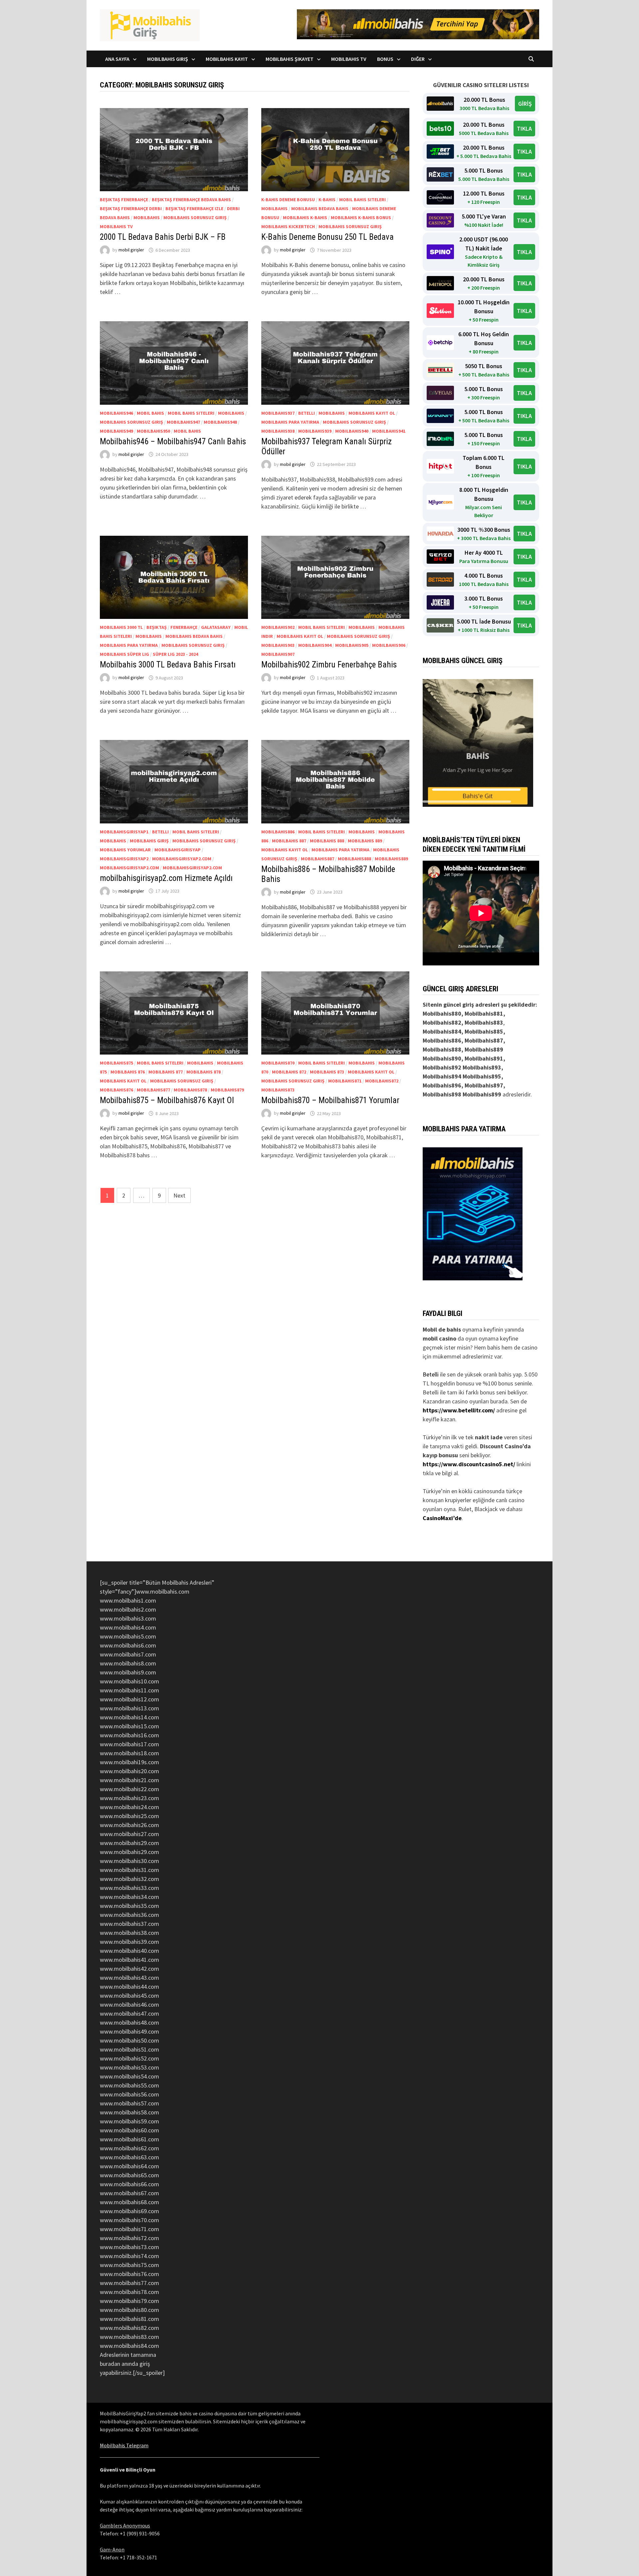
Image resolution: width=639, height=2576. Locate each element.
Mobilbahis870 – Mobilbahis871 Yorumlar (330, 1100)
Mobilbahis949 (116, 431)
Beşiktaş (157, 627)
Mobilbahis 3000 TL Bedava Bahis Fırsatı (168, 665)
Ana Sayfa (117, 59)
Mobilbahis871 (345, 1081)
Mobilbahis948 (220, 422)
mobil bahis (150, 413)
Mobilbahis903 (278, 645)
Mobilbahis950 (153, 431)
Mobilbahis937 (278, 413)
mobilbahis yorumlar (125, 850)
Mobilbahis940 (352, 431)
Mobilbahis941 (389, 431)
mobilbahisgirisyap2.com (182, 859)
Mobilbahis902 (278, 627)
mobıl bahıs (187, 431)
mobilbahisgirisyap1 (124, 832)
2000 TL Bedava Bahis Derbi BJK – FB (163, 237)
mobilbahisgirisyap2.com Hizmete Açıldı (166, 878)
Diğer (418, 59)
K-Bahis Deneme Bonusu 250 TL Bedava (327, 237)
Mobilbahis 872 (289, 1072)
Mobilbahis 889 (365, 841)
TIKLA (524, 129)
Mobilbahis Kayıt (227, 59)
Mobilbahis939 (315, 431)
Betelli (431, 1374)
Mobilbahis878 (190, 1090)
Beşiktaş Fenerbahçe (124, 200)
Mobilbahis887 (318, 859)
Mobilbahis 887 (289, 841)
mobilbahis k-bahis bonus (361, 217)
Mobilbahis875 (116, 1063)
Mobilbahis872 (382, 1081)
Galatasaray (216, 627)
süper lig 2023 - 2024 (175, 654)
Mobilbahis (147, 217)
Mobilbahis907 (278, 654)
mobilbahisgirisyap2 (124, 859)
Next (179, 1195)
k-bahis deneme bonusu (288, 200)
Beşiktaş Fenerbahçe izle (194, 209)
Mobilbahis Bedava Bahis (320, 209)
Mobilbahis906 (389, 645)
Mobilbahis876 (116, 1090)
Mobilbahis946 (116, 413)
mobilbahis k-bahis (305, 217)
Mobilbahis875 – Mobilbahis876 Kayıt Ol (167, 1100)
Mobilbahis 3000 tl (121, 627)
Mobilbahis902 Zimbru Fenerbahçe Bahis (329, 665)
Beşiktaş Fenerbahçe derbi (131, 209)
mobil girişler (131, 250)
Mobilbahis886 (278, 832)
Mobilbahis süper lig (124, 654)
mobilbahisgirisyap (178, 850)
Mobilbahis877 (153, 1090)
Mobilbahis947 (183, 422)
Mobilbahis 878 (204, 1072)
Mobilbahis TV (349, 59)
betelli (307, 413)
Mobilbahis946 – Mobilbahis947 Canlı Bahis (173, 441)
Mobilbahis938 (278, 431)
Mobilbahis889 (391, 859)
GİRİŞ (525, 104)
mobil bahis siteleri (362, 200)
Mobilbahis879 (227, 1090)
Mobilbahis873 (278, 1090)
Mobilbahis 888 (327, 841)
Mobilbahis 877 (166, 1072)
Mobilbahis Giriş (168, 59)
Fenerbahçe (184, 627)
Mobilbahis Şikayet (290, 59)
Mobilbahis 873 (327, 1072)
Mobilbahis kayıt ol (372, 413)
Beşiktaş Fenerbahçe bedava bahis (191, 200)
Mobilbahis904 (315, 645)
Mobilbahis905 (352, 645)
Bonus (385, 59)
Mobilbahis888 (354, 859)
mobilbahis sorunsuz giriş (195, 217)
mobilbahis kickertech (288, 226)
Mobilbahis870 (278, 1063)
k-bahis (327, 200)
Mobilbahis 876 (128, 1072)
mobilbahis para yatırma (290, 422)
